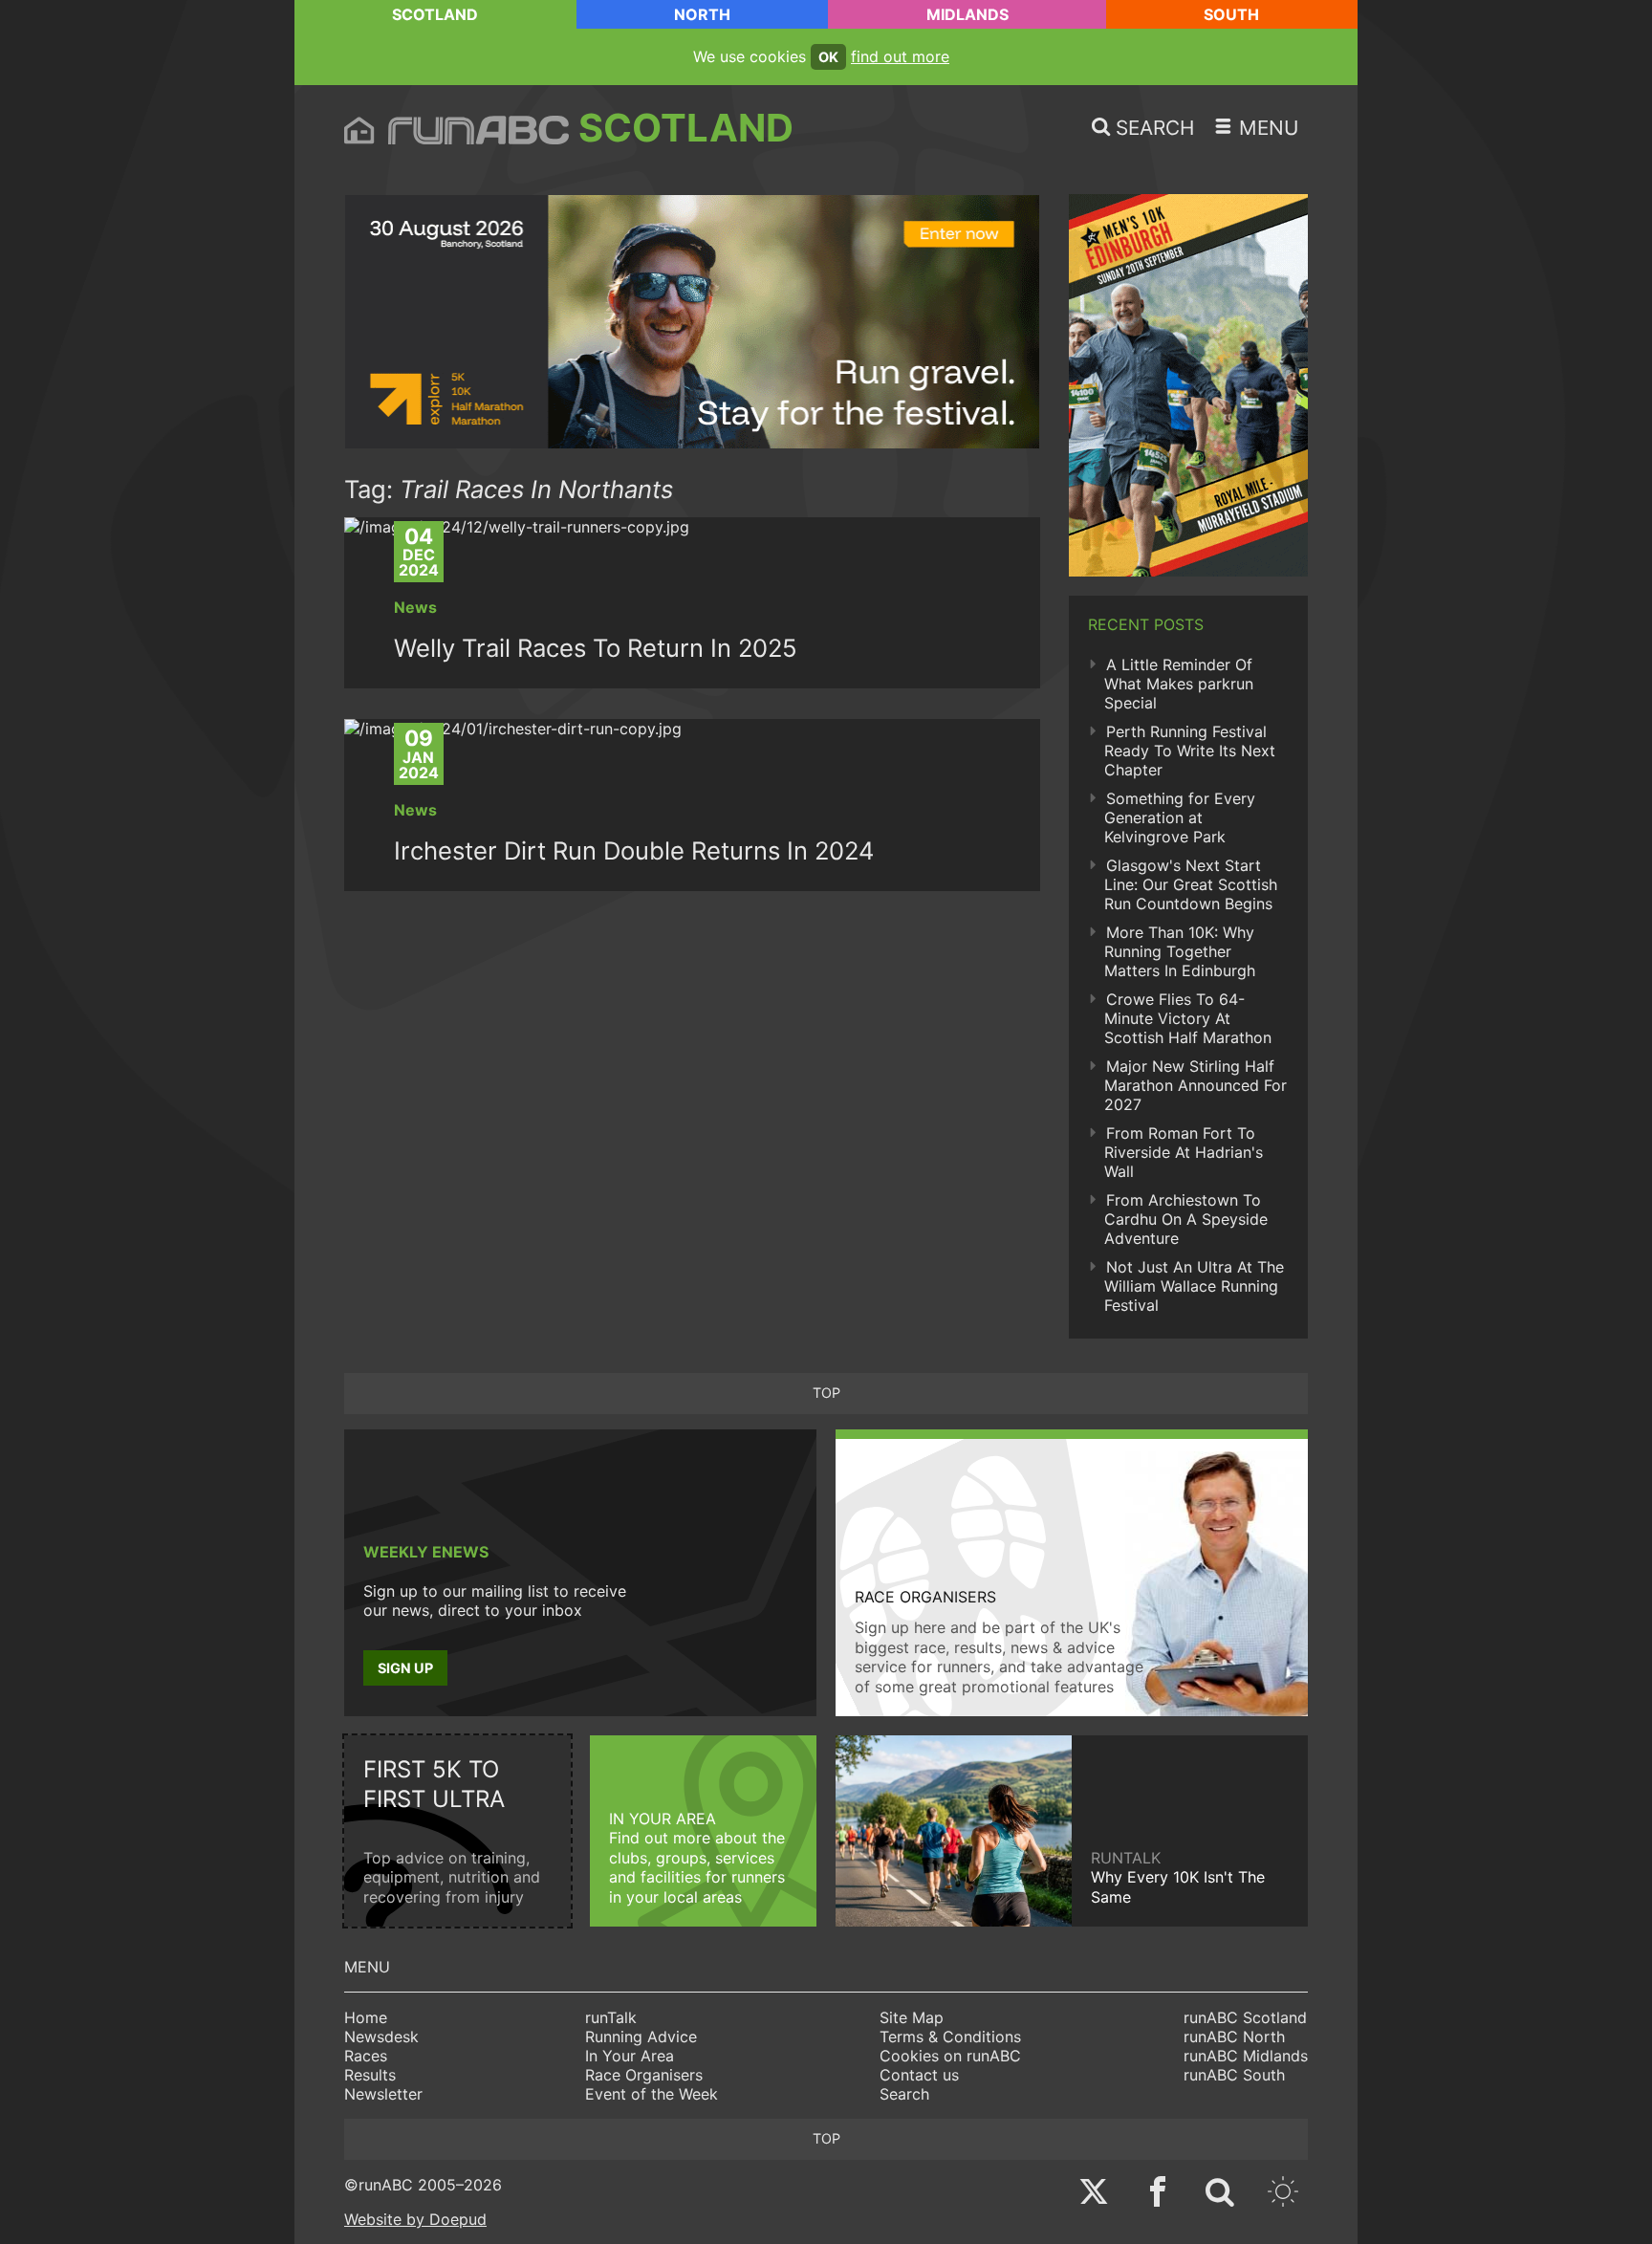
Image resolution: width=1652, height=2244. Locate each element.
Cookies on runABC (950, 2056)
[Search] (1220, 2194)
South (1231, 14)
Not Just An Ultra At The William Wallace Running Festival (1194, 1286)
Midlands (967, 14)
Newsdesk (381, 2037)
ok (828, 57)
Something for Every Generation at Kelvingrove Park (1180, 817)
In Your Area (630, 2056)
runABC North (1234, 2037)
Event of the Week (652, 2094)
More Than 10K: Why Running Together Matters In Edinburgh (1180, 951)
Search (904, 2094)
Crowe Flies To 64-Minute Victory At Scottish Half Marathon (1188, 1018)
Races (366, 2056)
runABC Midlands (1246, 2056)
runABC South (1234, 2075)
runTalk (611, 2017)
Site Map (912, 2017)
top (826, 1393)
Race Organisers (644, 2075)
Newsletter (383, 2094)
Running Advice (641, 2037)
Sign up (405, 1668)
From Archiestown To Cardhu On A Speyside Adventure (1186, 1219)
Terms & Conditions (950, 2037)
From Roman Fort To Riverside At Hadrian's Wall (1184, 1152)
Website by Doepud (415, 2219)
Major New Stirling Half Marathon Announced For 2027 (1196, 1085)
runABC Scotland (1245, 2017)
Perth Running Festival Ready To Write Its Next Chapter (1190, 751)
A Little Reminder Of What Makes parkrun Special (1179, 684)
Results (370, 2075)
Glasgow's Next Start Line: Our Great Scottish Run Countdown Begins (1191, 884)
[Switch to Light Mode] (1283, 2194)
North (702, 14)
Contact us (919, 2075)
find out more (900, 56)
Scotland (435, 14)
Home (366, 2017)
